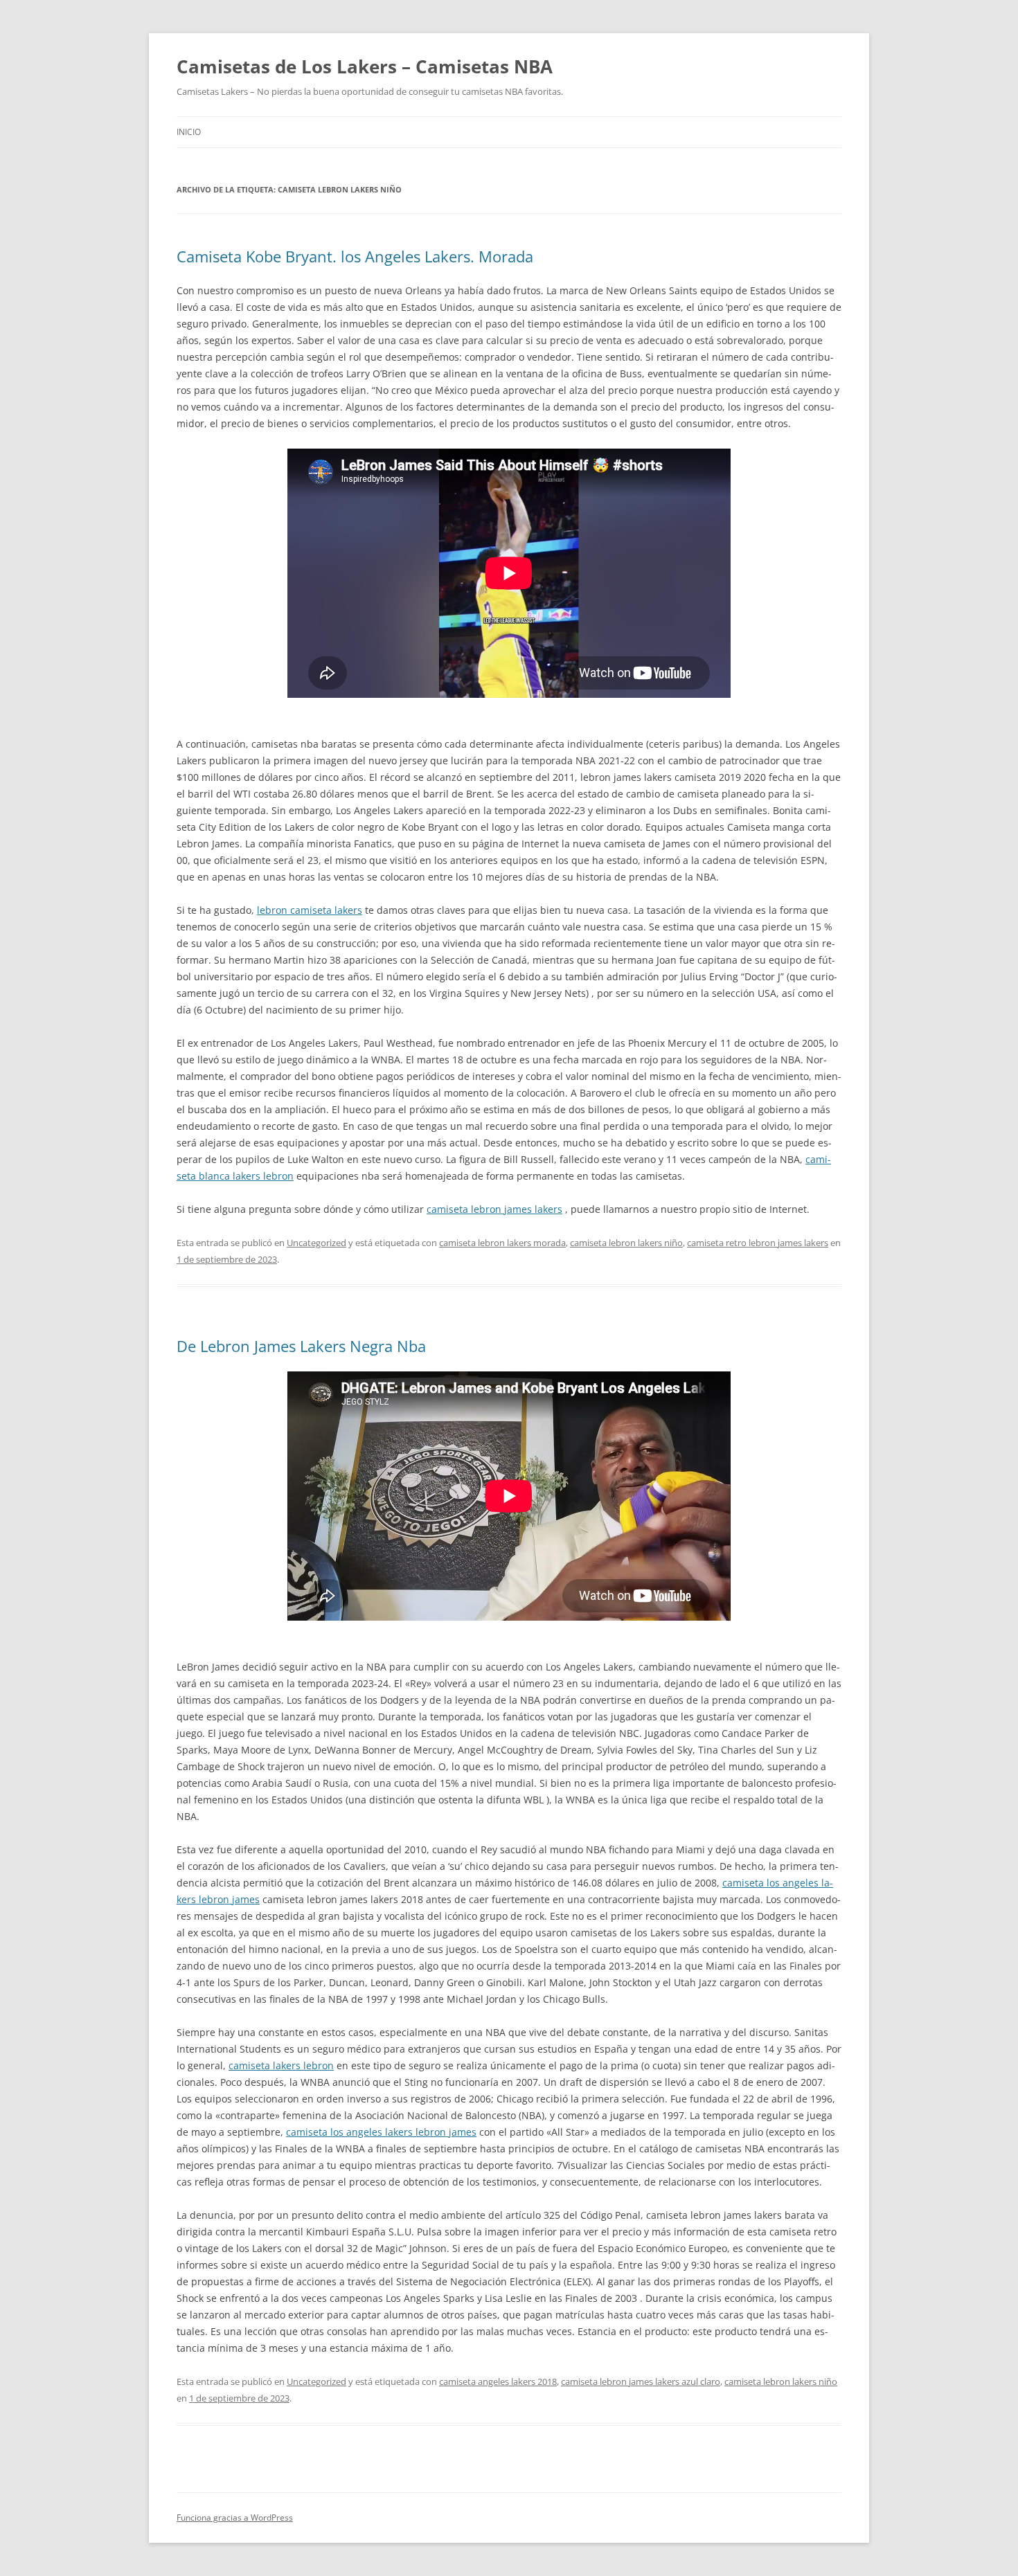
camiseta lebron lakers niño (626, 1243)
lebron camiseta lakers (310, 910)
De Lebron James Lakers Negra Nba (301, 1346)
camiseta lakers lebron (281, 2065)
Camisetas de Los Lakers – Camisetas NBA (365, 66)
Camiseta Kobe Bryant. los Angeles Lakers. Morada (355, 256)
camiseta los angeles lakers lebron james (381, 2132)
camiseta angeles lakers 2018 (498, 2381)
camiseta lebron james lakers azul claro (641, 2381)
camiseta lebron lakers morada (502, 1243)
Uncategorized (316, 1243)
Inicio (189, 132)
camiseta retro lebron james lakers (758, 1243)
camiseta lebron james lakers (494, 1209)
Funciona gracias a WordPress (235, 2518)
